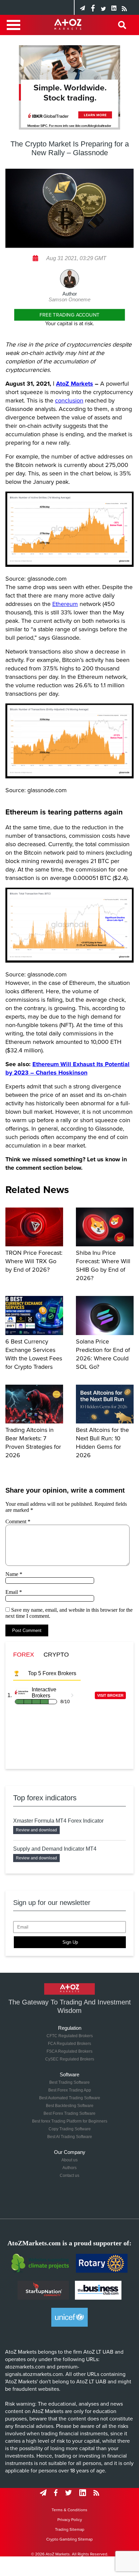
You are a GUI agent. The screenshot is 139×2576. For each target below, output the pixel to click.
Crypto (56, 1655)
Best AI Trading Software (70, 2137)
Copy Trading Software (70, 2129)
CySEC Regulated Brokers (70, 2059)
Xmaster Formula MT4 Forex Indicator (58, 1821)
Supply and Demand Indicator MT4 (55, 1849)
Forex (24, 1655)
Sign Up (70, 1942)
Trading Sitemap (70, 2529)
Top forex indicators (45, 1798)
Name (14, 1574)
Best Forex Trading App (70, 2090)
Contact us (69, 2176)
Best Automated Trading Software (70, 2098)
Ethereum (65, 604)
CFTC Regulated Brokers (70, 2036)
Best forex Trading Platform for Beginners (70, 2121)
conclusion (69, 400)
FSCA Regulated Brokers (69, 2051)
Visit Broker (110, 1695)
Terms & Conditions (69, 2510)
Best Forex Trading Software (69, 2113)
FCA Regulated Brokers (69, 2044)
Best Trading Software (69, 2082)
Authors (69, 2168)
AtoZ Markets (75, 384)
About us (69, 2160)
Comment (18, 1521)
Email (14, 1592)
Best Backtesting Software (70, 2106)
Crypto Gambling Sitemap (69, 2539)
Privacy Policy (70, 2520)
